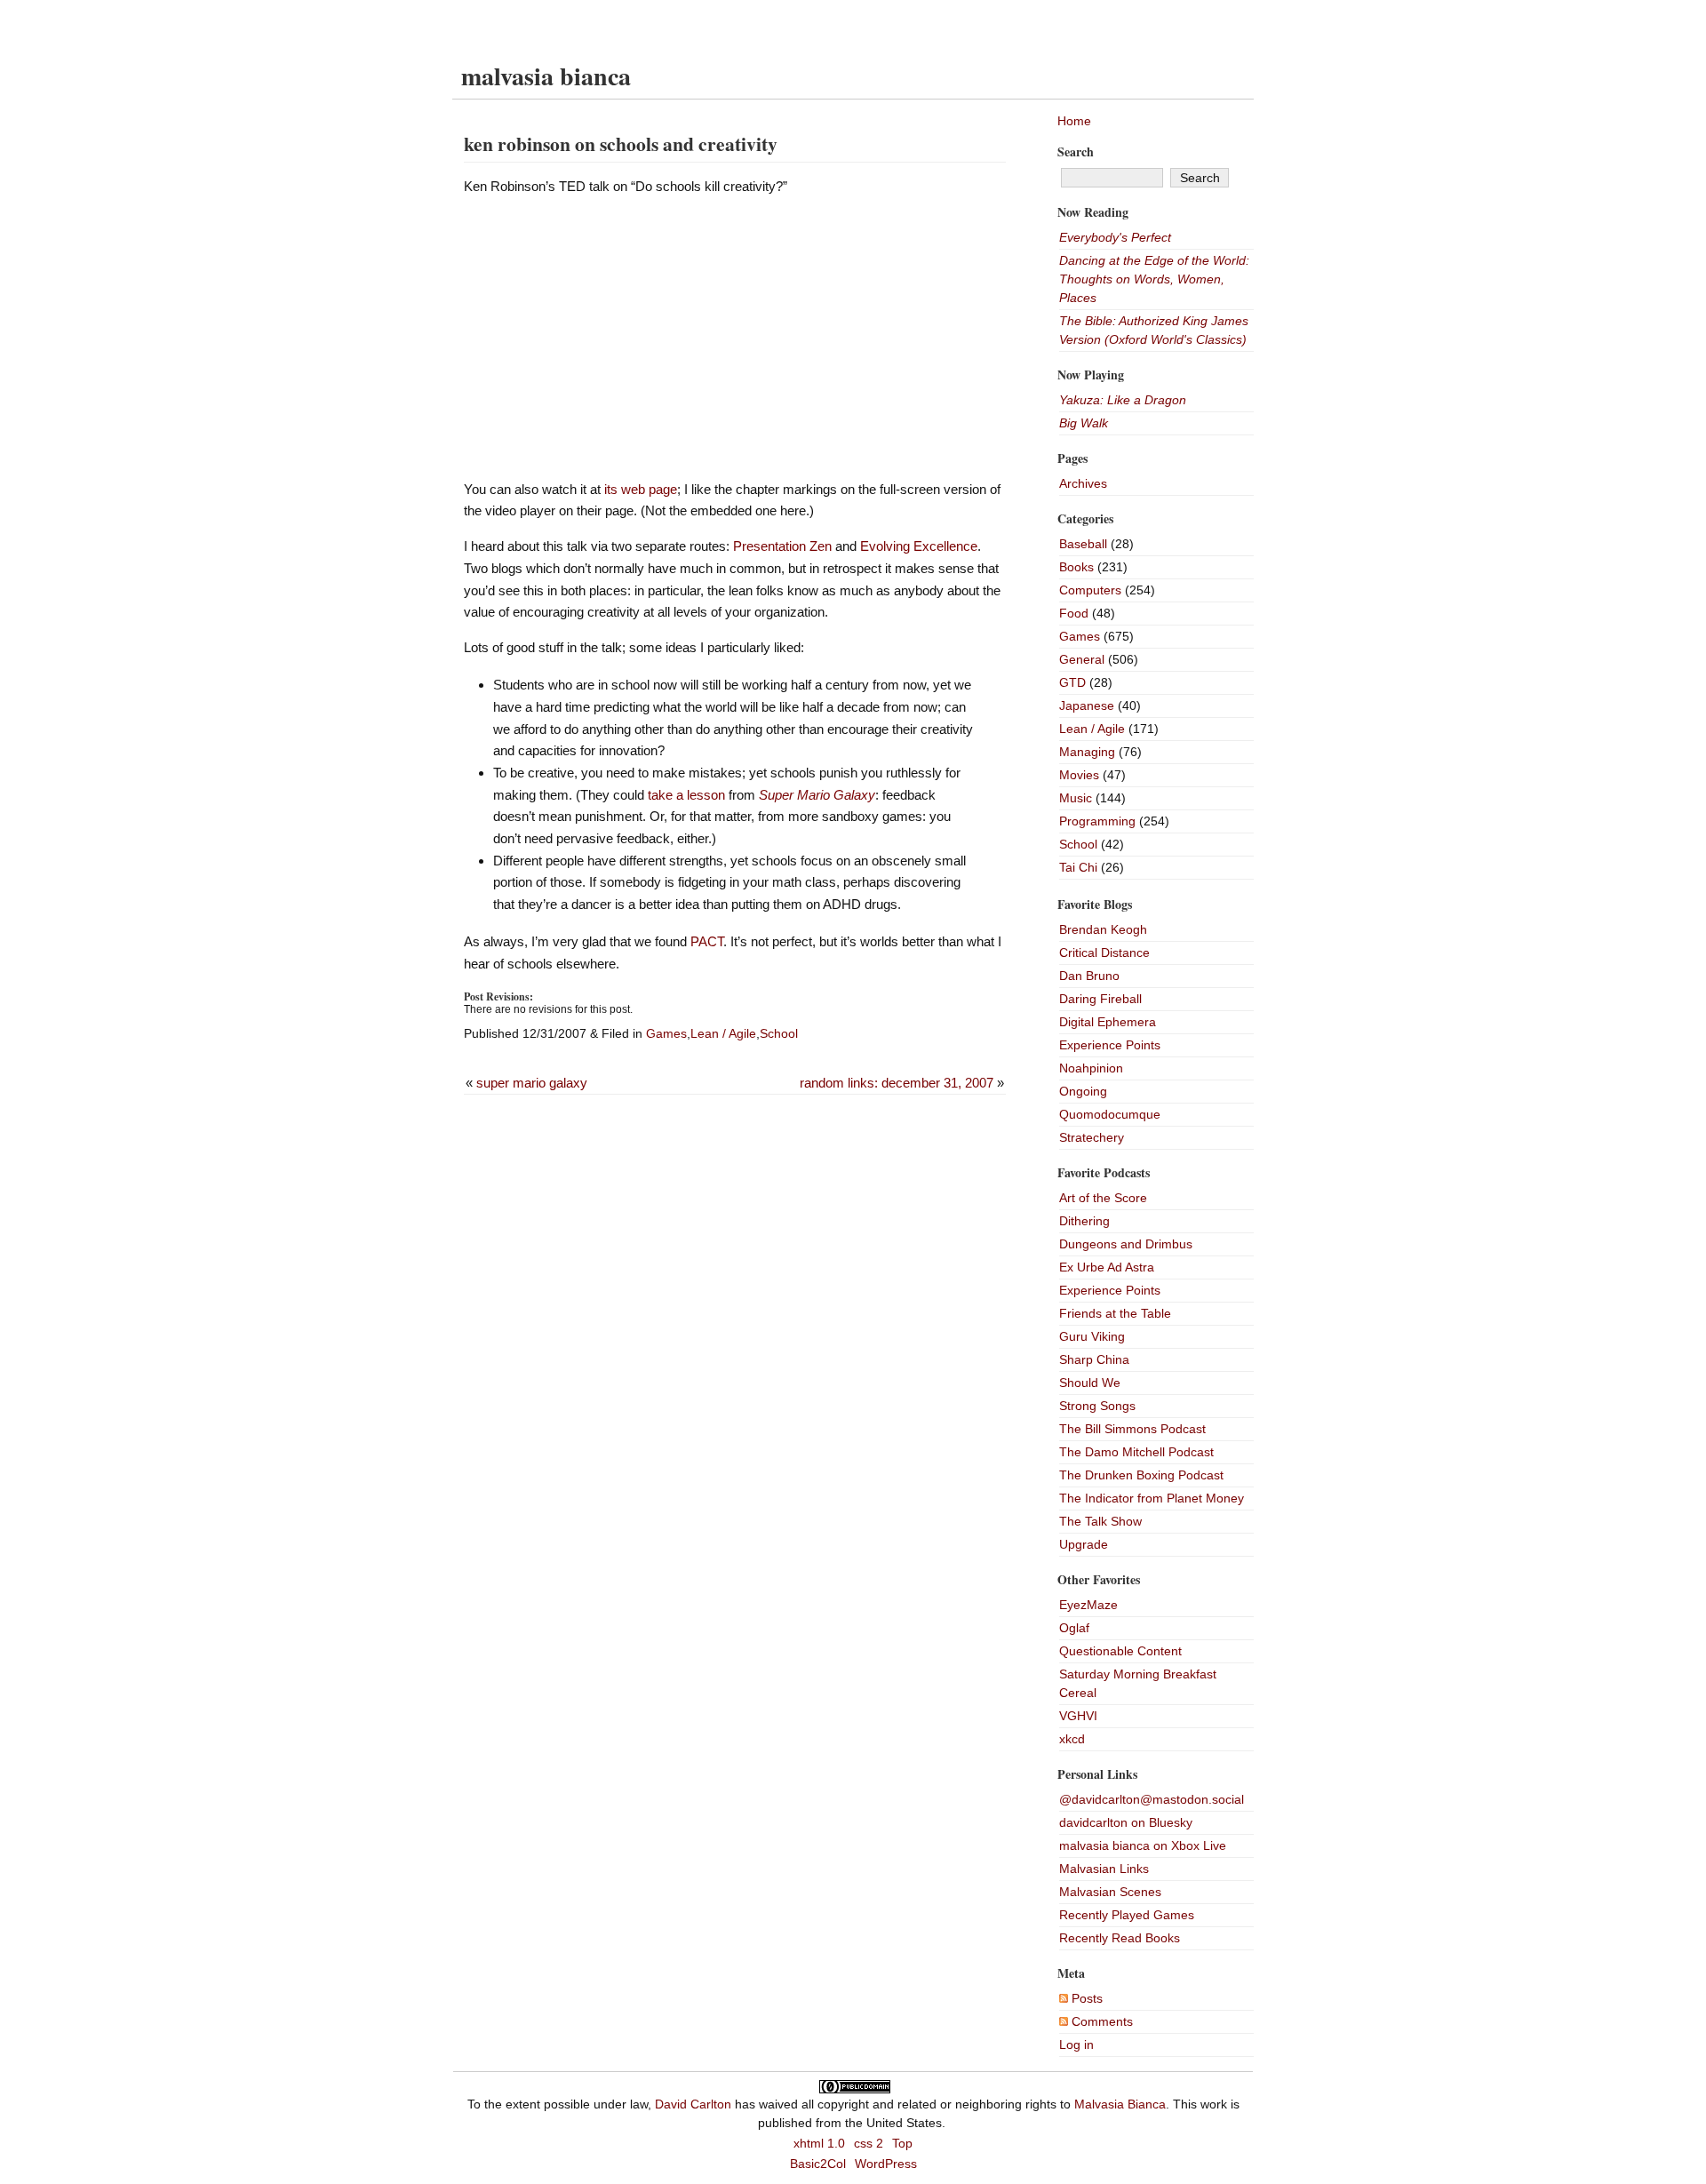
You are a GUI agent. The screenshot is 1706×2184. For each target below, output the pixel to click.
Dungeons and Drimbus (1126, 1244)
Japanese (1087, 705)
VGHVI (1078, 1716)
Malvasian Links (1104, 1869)
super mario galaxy (532, 1083)
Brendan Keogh (1103, 929)
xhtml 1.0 (819, 2143)
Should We (1090, 1383)
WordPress (886, 2164)
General (1082, 659)
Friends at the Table (1115, 1313)
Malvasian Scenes (1110, 1892)
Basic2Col (818, 2164)
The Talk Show (1100, 1521)
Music (1076, 798)
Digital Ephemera (1108, 1022)
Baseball (1083, 544)
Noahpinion (1091, 1068)
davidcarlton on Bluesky (1126, 1822)
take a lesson (686, 795)
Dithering (1084, 1221)
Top (902, 2143)
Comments (1100, 2021)
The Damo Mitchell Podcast (1136, 1452)
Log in (1076, 2045)
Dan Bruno (1089, 976)
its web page (641, 489)
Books (1076, 567)
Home (1074, 121)
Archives (1083, 483)
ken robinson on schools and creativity (621, 143)
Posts (1085, 1998)
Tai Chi (1078, 867)
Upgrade (1084, 1544)
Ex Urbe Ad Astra (1107, 1267)
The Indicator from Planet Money (1152, 1498)
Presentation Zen (782, 546)
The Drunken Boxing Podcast (1141, 1475)
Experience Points (1110, 1045)
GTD (1072, 682)
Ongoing (1083, 1091)
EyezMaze (1088, 1605)
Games (666, 1033)
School (779, 1033)
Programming (1097, 821)
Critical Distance (1104, 953)
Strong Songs (1097, 1406)
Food (1074, 613)
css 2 (869, 2143)
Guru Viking (1092, 1336)
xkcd (1072, 1739)
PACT (707, 941)
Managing (1087, 752)
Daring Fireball (1100, 999)
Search (1076, 151)
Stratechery (1092, 1137)
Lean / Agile (723, 1033)
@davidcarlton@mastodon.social (1152, 1799)
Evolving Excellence (919, 546)
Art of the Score (1103, 1198)
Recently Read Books (1120, 1938)
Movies (1079, 775)
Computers (1090, 590)
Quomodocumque (1110, 1114)
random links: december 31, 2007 (897, 1083)
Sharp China (1094, 1359)
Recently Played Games (1127, 1915)
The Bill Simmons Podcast (1132, 1429)
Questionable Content (1120, 1651)
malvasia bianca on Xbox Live (1143, 1845)
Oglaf (1074, 1628)
